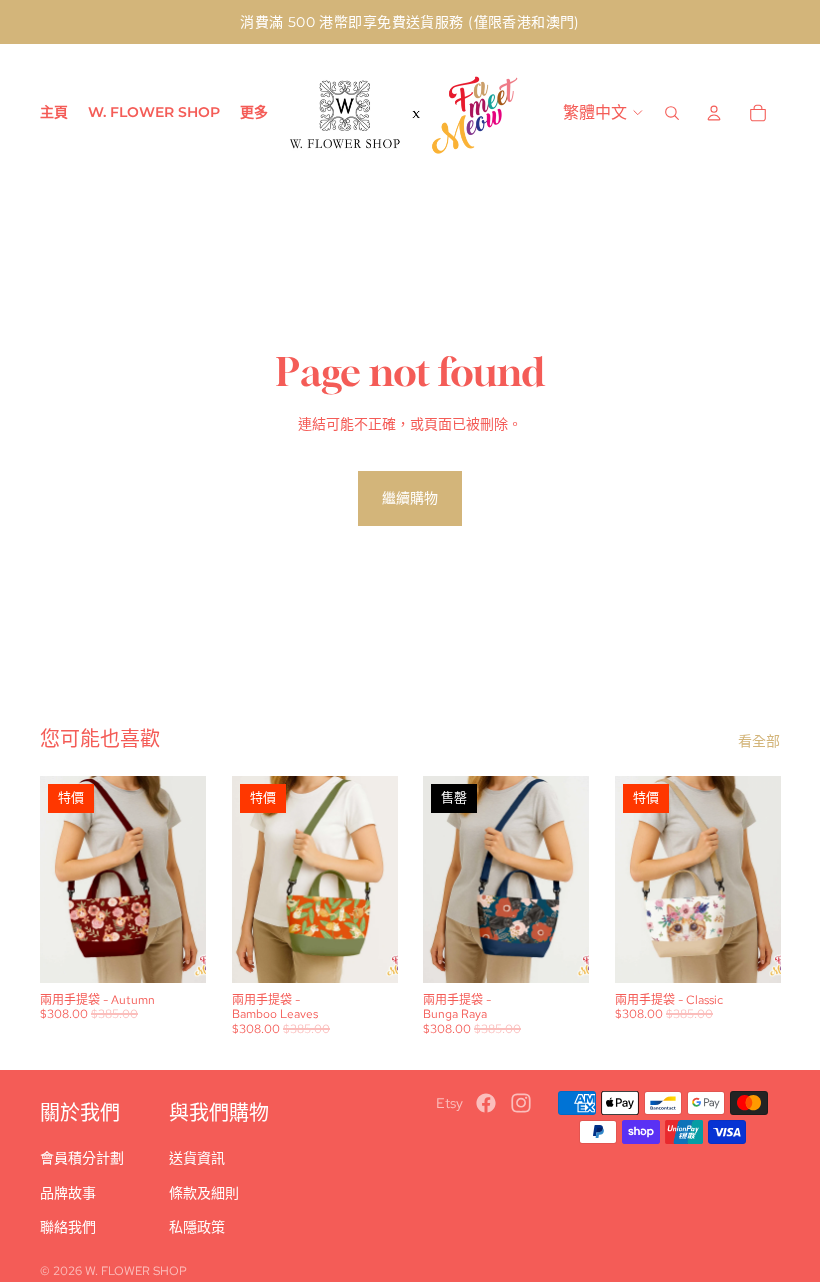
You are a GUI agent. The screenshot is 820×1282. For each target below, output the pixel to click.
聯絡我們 (68, 1227)
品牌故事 (68, 1193)
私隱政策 (197, 1227)
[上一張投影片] (55, 880)
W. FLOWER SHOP (136, 1271)
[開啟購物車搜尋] (672, 113)
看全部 (759, 741)
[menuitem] (254, 113)
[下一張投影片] (189, 880)
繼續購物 (410, 498)
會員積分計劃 (82, 1158)
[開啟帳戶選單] (714, 113)
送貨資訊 (197, 1158)
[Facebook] (486, 1103)
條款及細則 (204, 1193)
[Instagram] (521, 1103)
